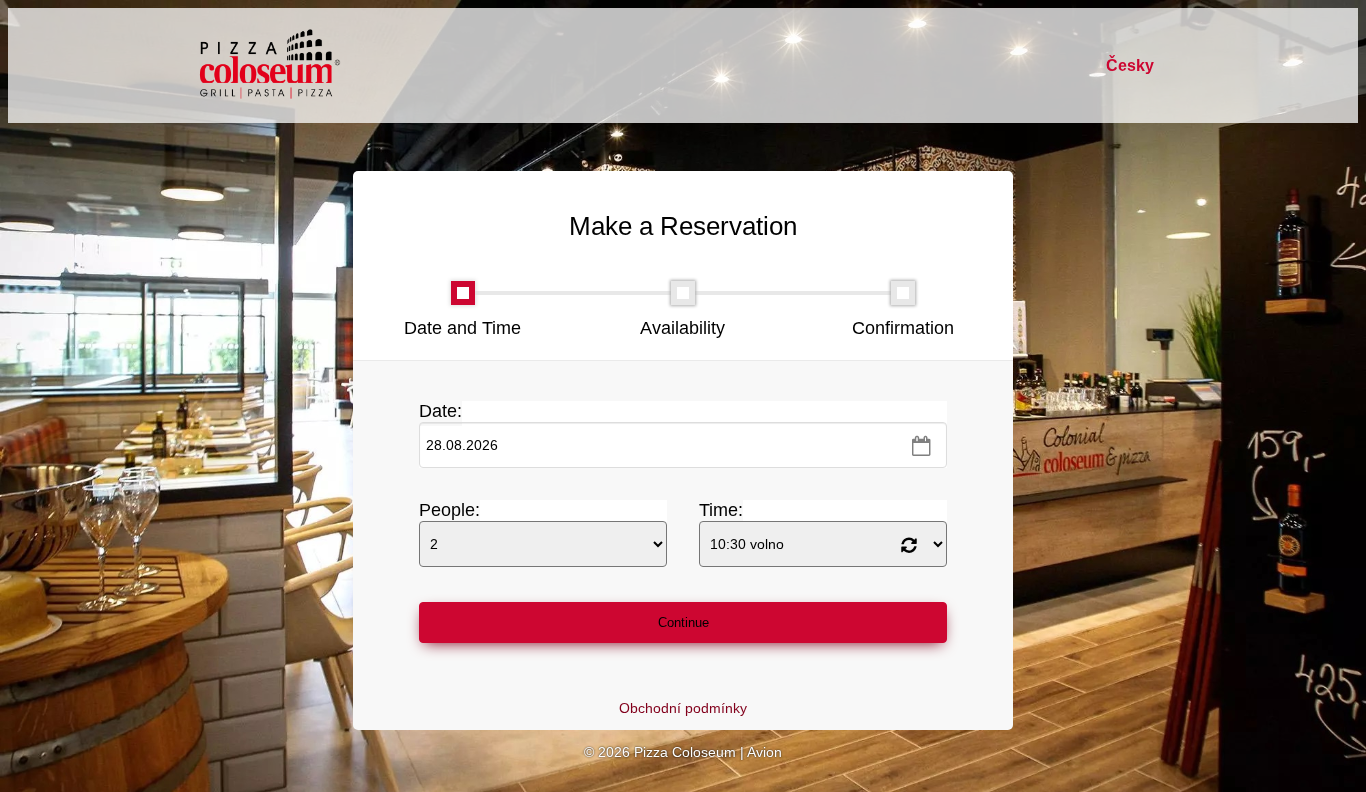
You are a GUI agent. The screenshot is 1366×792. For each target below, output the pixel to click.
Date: (440, 411)
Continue (683, 622)
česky (1130, 65)
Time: (721, 510)
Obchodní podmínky (683, 708)
